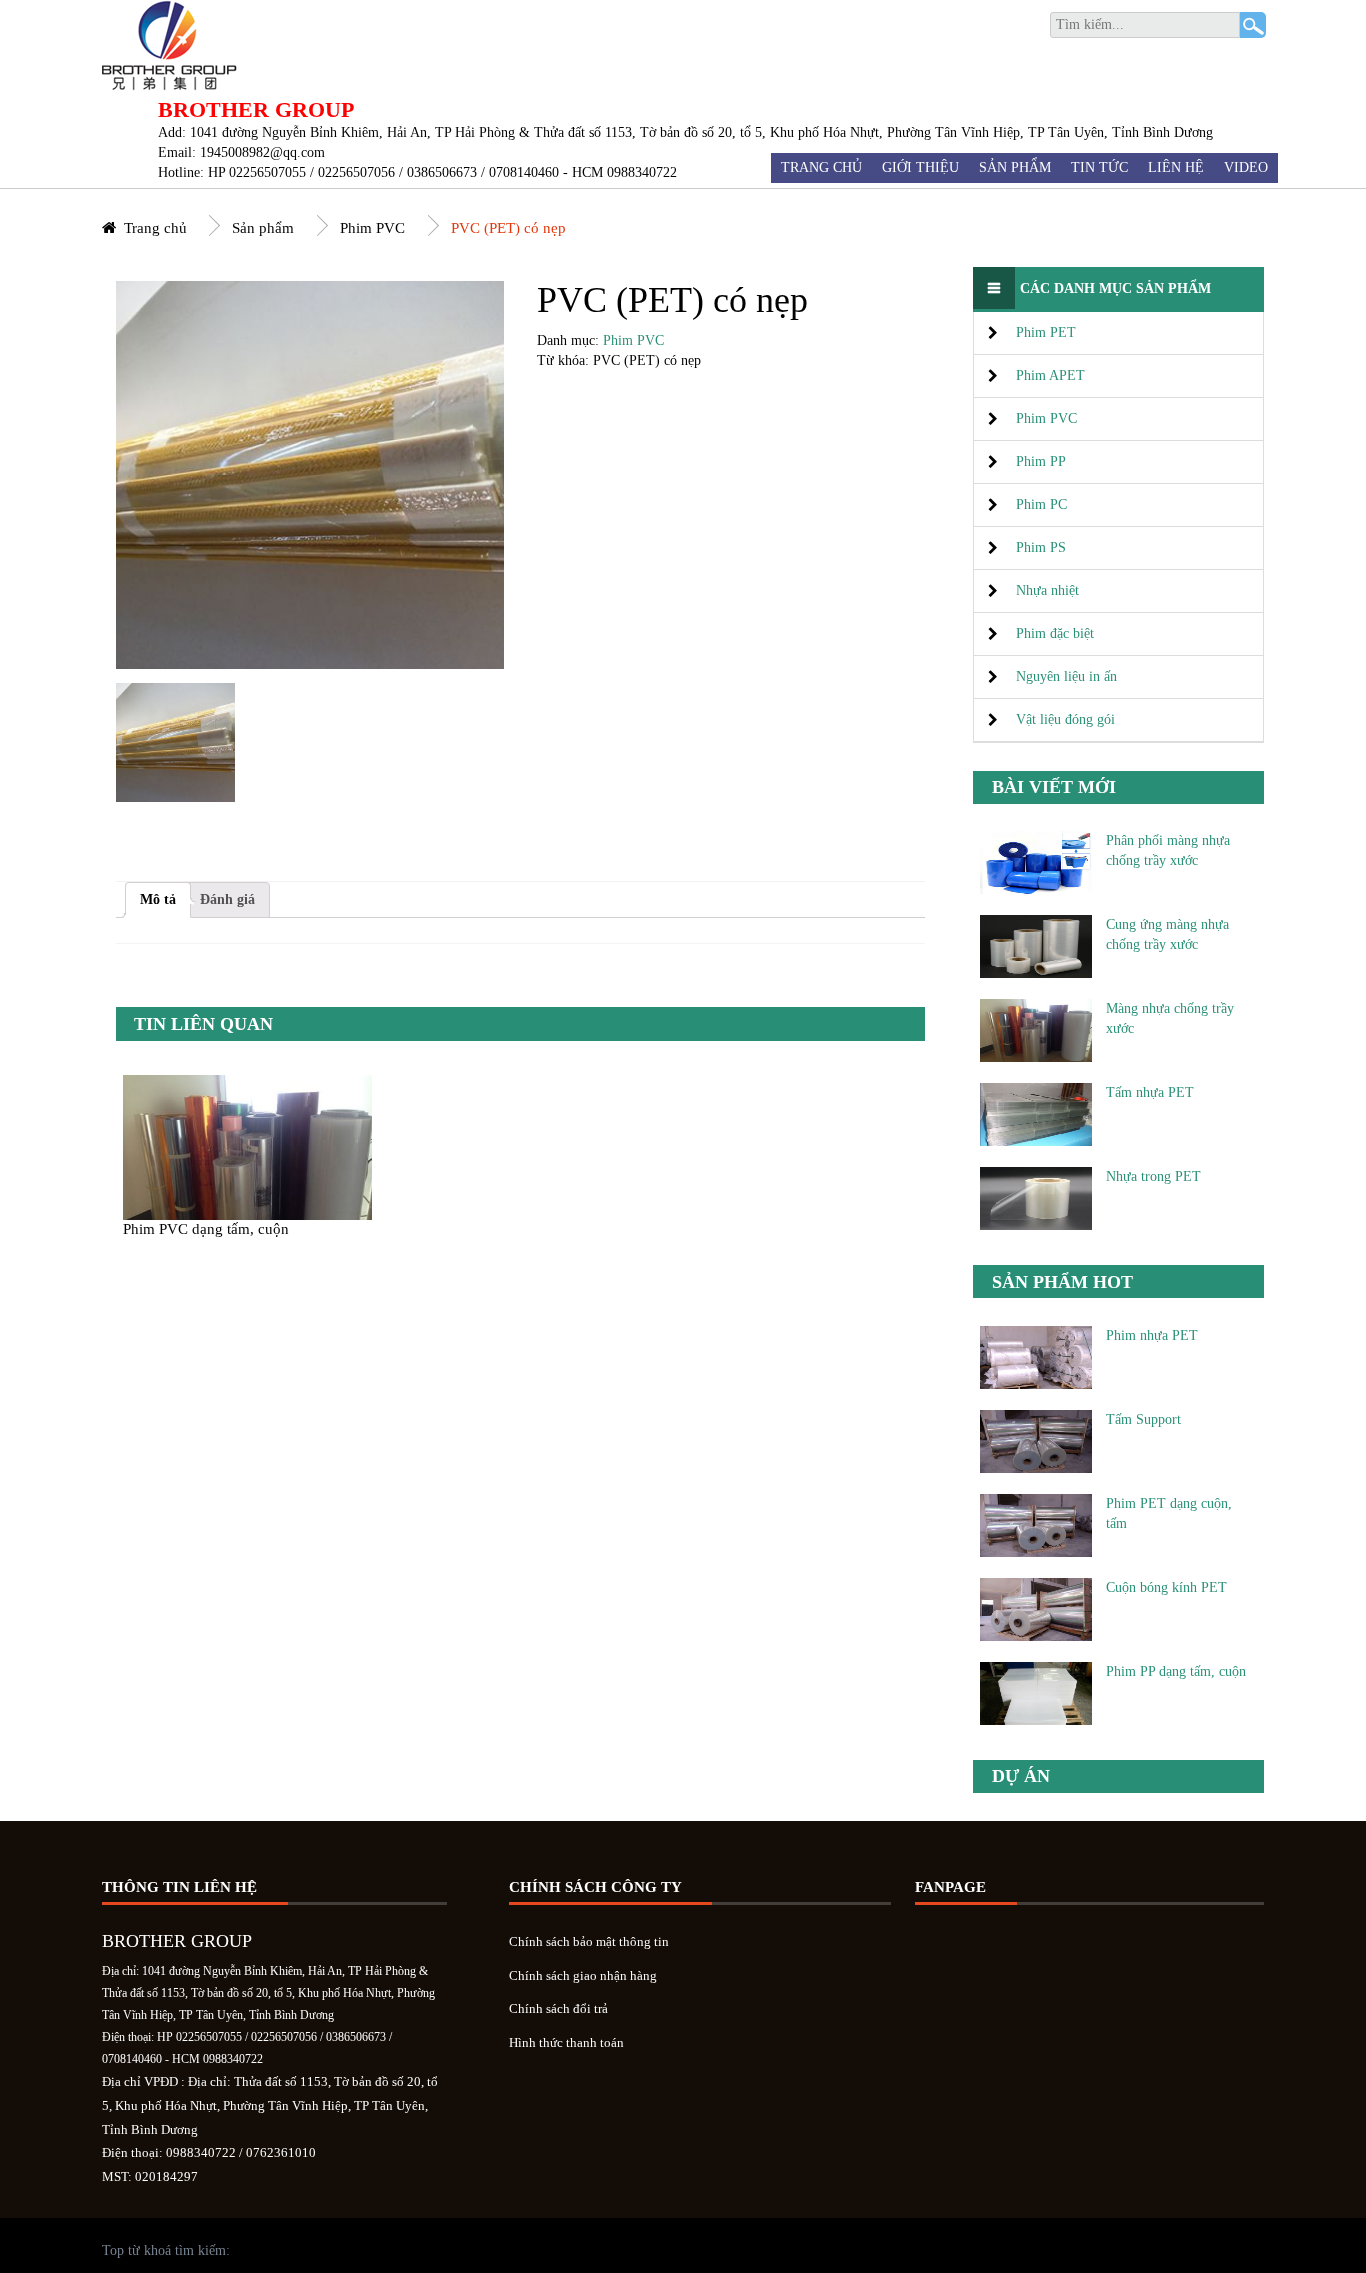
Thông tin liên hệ (179, 1887)
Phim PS (1041, 547)
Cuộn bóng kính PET (1166, 1587)
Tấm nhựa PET (1150, 1092)
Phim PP (1041, 461)
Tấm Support (1143, 1419)
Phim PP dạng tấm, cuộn (1176, 1671)
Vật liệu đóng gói (1065, 719)
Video (1246, 167)
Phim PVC (372, 227)
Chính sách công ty (595, 1887)
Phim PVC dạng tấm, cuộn (206, 1228)
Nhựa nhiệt (1047, 590)
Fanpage (950, 1887)
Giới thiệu (920, 167)
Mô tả (158, 899)
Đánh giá (227, 899)
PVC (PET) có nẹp (508, 227)
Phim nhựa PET (1152, 1335)
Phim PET (1046, 332)
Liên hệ (1176, 167)
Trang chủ (821, 167)
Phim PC (1041, 504)
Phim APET (1050, 375)
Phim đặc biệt (1055, 633)
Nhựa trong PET (1153, 1176)
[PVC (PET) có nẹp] (175, 742)
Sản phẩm (1015, 167)
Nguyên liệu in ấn (1066, 676)
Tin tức (1099, 167)
